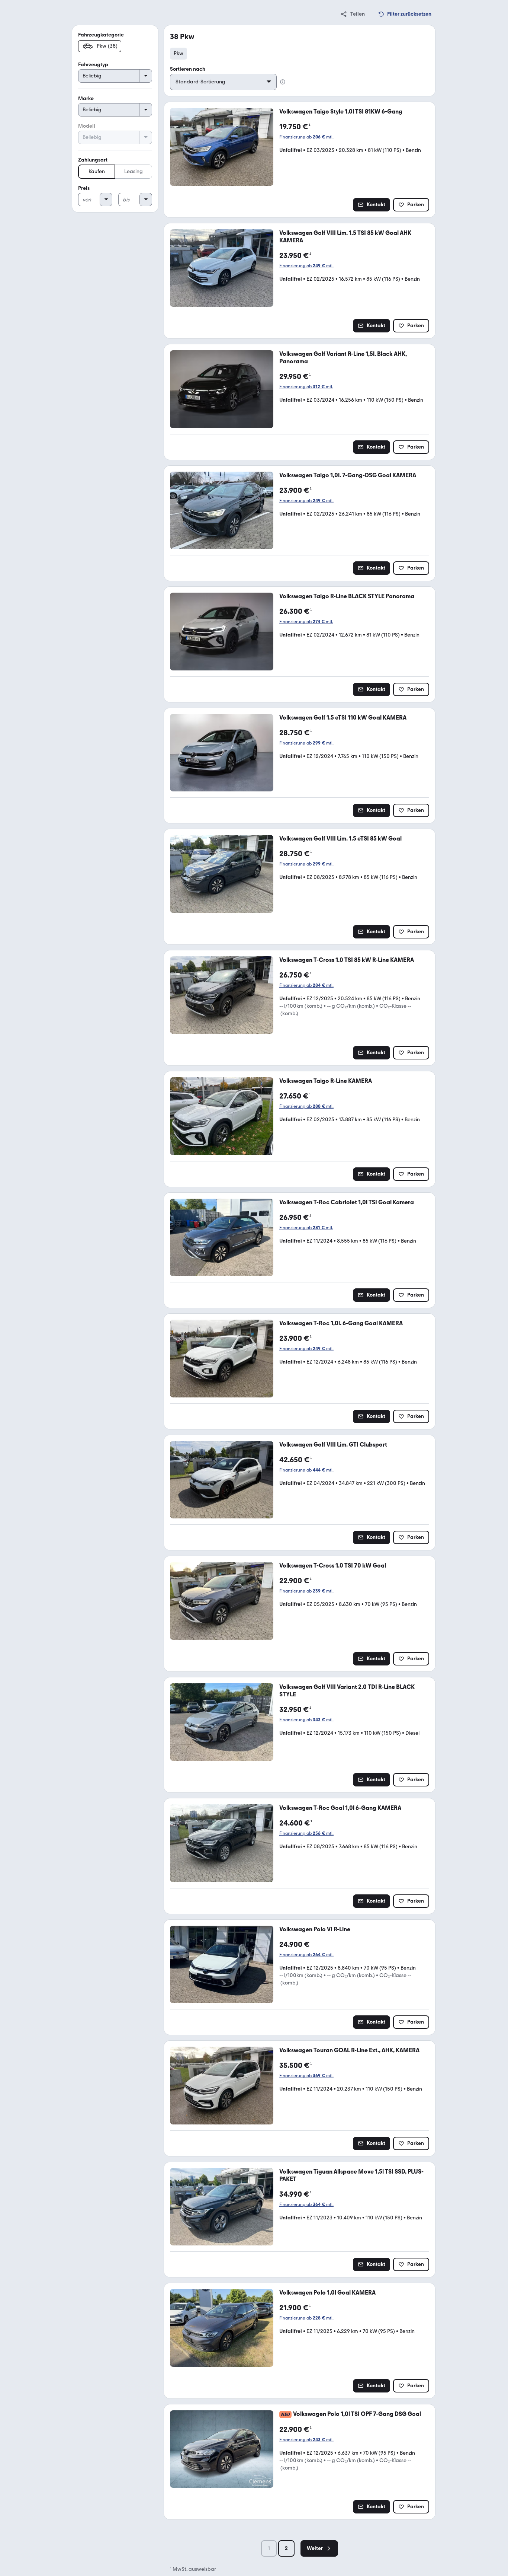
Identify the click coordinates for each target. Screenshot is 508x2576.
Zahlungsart (93, 160)
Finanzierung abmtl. (306, 137)
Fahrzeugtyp (93, 65)
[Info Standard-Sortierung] (283, 82)
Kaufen (97, 171)
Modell (87, 126)
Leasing (134, 171)
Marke (86, 98)
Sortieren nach (188, 69)
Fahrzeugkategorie (101, 35)
